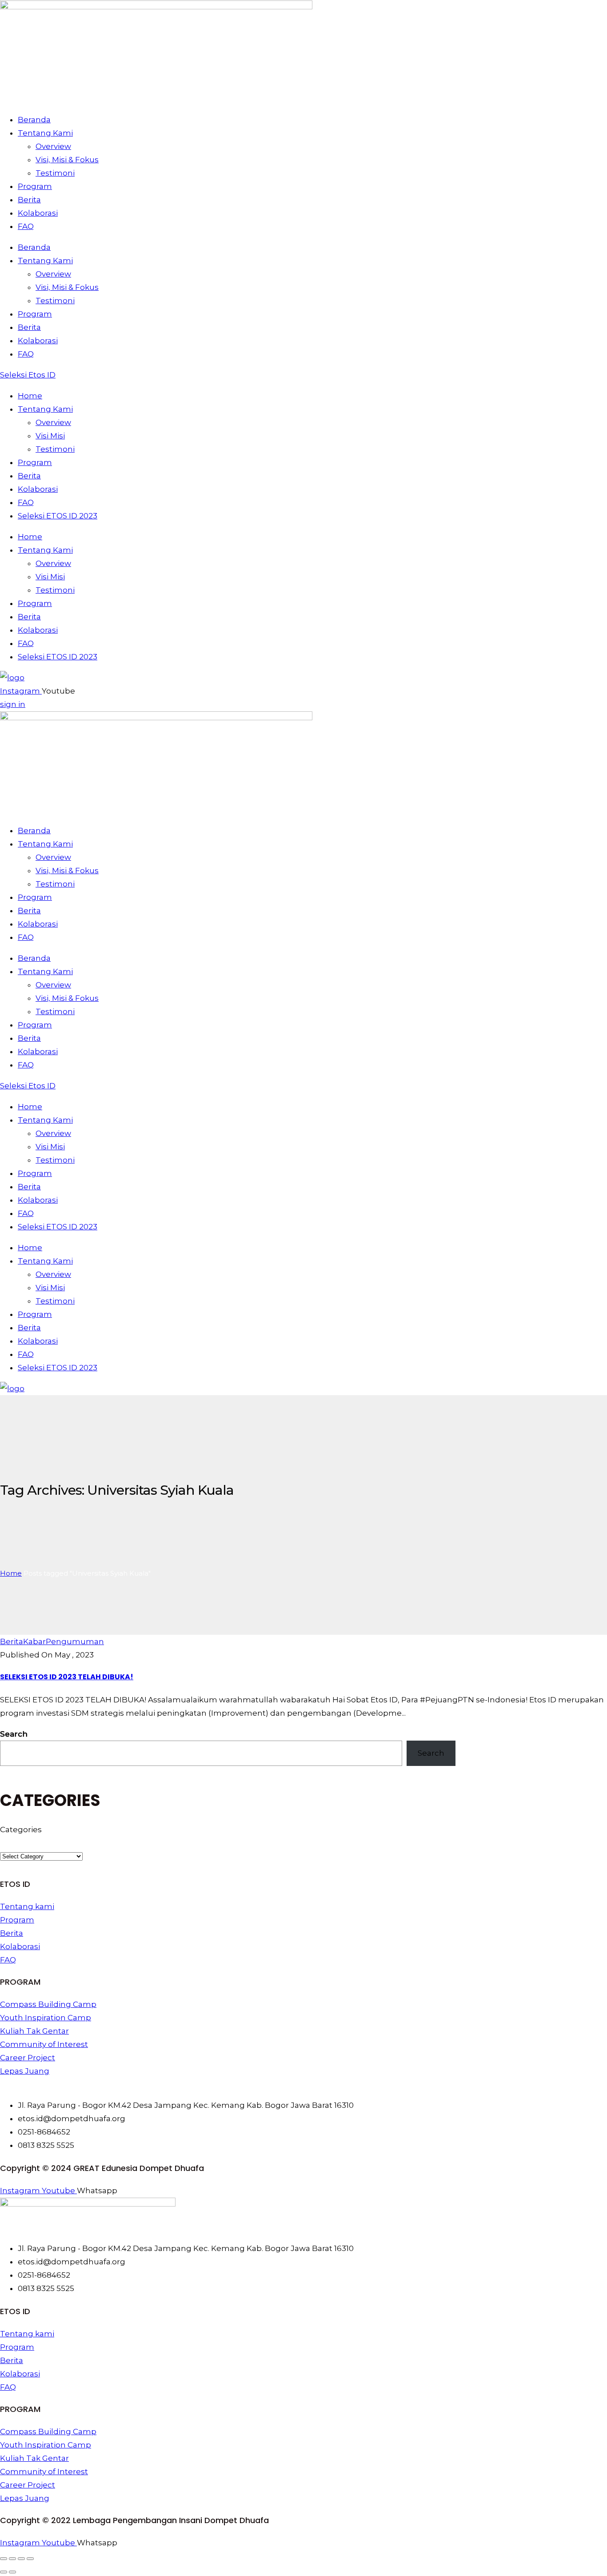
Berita (29, 200)
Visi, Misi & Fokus (67, 160)
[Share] (21, 2559)
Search (14, 1734)
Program (35, 186)
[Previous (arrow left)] (4, 2572)
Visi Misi (50, 436)
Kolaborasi (38, 213)
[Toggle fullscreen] (12, 2559)
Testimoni (55, 173)
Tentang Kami (45, 133)
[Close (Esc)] (30, 2559)
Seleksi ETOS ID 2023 (58, 516)
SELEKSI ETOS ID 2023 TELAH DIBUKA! (67, 1677)
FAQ (26, 226)
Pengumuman (75, 1641)
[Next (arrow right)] (12, 2572)
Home (30, 396)
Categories (21, 1830)
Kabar (34, 1641)
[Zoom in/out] (4, 2559)
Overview (53, 146)
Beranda (34, 120)
